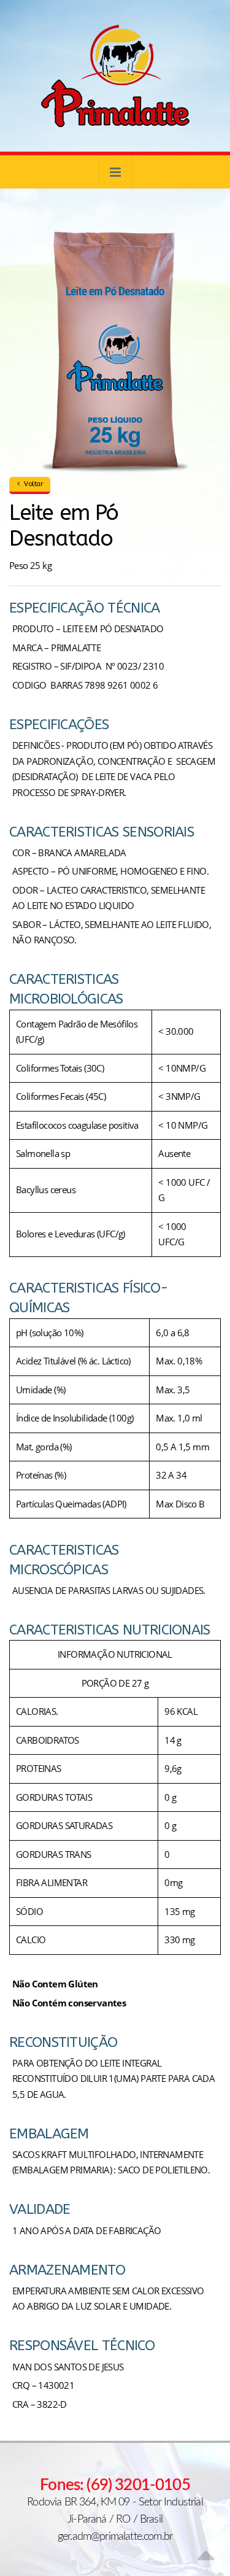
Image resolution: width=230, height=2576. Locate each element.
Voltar (33, 484)
